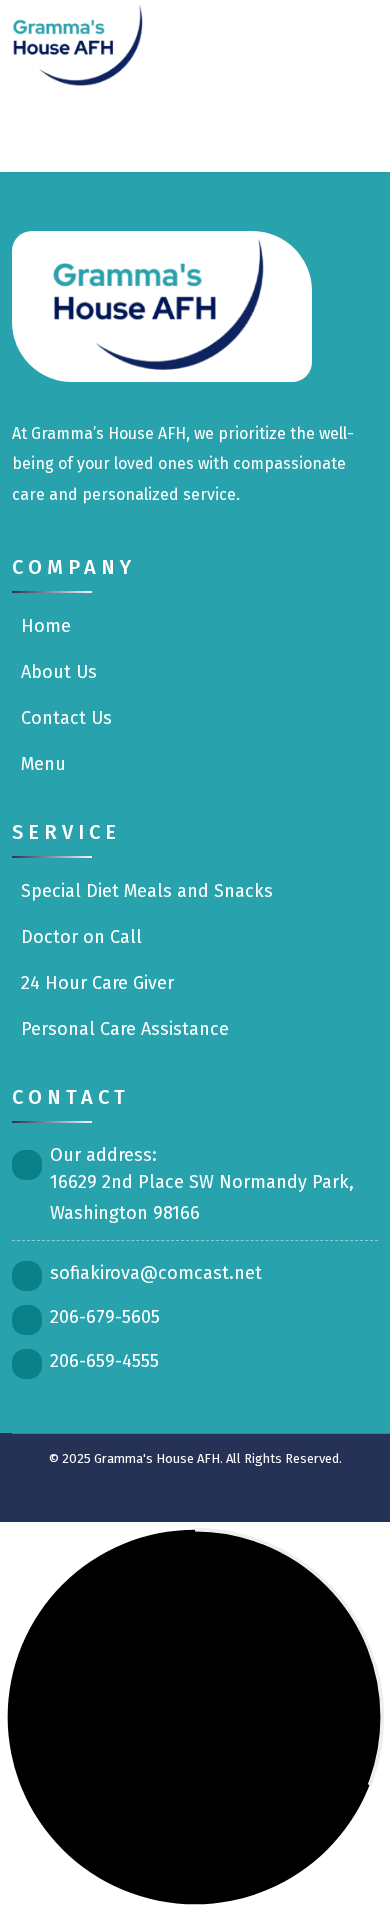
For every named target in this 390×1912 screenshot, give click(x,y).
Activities (348, 42)
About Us (56, 672)
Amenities (44, 128)
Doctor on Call (79, 937)
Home (43, 626)
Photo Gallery (228, 128)
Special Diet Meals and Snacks (144, 891)
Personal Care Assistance (122, 1029)
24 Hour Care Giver (95, 983)
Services (189, 42)
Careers (130, 128)
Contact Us (337, 128)
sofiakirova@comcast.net (156, 1273)
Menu (274, 42)
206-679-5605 (105, 1317)
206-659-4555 (104, 1361)
